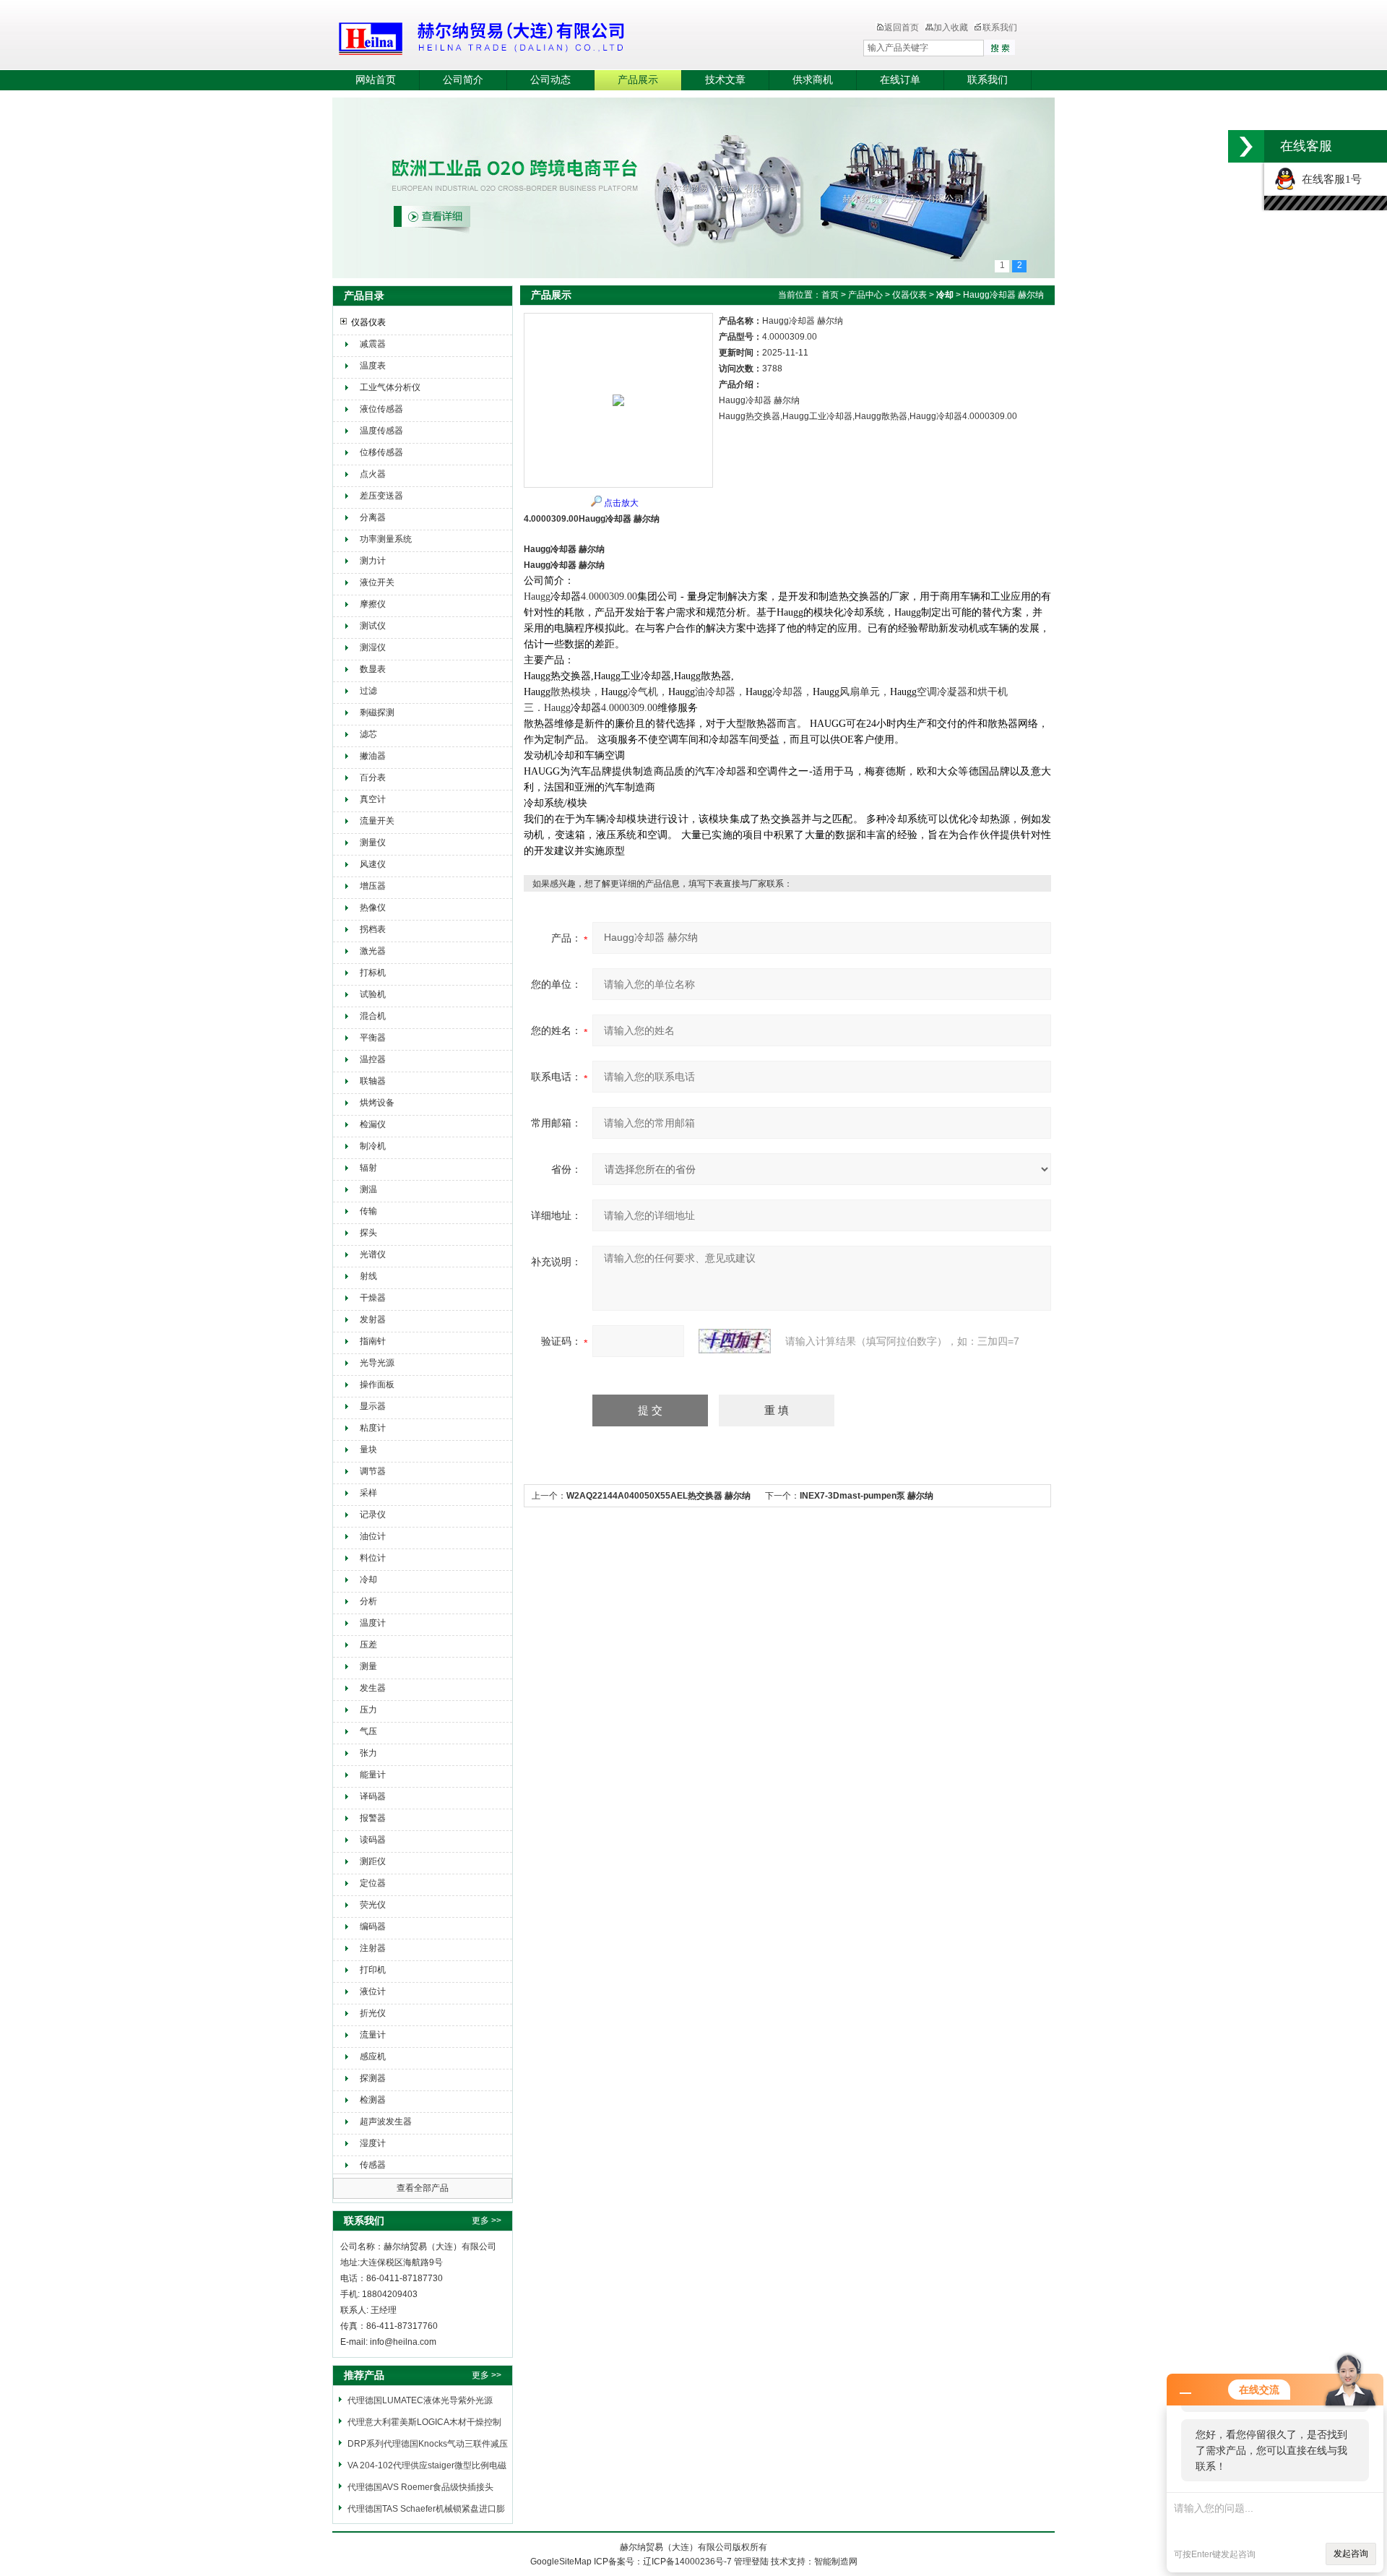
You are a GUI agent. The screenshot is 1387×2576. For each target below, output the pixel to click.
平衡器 (373, 1038)
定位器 (373, 1883)
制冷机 (373, 1146)
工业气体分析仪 (390, 387)
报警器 (373, 1818)
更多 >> (487, 2220)
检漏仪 (373, 1124)
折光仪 (373, 2013)
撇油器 (373, 756)
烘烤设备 (377, 1103)
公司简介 (463, 80)
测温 (368, 1189)
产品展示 (638, 80)
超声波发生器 (386, 2121)
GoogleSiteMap (561, 2562)
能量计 (373, 1775)
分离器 (373, 517)
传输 (368, 1211)
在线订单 (900, 80)
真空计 (373, 799)
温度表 (373, 366)
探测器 (373, 2078)
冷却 (368, 1580)
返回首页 (902, 27)
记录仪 (373, 1515)
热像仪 (373, 908)
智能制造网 (836, 2562)
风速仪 (373, 864)
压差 (368, 1645)
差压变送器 (381, 496)
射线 (368, 1276)
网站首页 (376, 80)
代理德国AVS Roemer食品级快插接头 (420, 2487)
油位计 (373, 1536)
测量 (368, 1666)
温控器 (373, 1059)
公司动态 (550, 80)
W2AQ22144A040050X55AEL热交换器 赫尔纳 (658, 1496)
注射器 (373, 1948)
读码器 (373, 1840)
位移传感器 (381, 452)
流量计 (373, 2035)
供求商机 (813, 80)
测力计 (373, 561)
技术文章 (725, 80)
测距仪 (373, 1861)
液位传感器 (381, 409)
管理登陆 (751, 2562)
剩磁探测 (377, 712)
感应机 (373, 2056)
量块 (368, 1449)
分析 (368, 1601)
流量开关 (377, 821)
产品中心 (865, 295)
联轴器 (373, 1081)
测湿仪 (373, 647)
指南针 (373, 1341)
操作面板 (377, 1384)
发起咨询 (1351, 2554)
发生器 (373, 1688)
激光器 (373, 951)
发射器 (373, 1319)
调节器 (373, 1471)
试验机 (373, 994)
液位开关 (377, 582)
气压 (368, 1731)
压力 (368, 1710)
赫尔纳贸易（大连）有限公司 (567, 36)
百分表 (373, 777)
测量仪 (373, 843)
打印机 (373, 1970)
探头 (368, 1233)
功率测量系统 (386, 539)
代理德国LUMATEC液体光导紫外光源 (420, 2400)
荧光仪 (373, 1905)
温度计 (373, 1623)
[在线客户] (1246, 146)
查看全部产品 (423, 2188)
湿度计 (373, 2143)
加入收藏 (951, 27)
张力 (368, 1753)
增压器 (373, 886)
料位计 (373, 1558)
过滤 (368, 691)
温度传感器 (381, 431)
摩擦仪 (373, 604)
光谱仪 (373, 1254)
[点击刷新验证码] (735, 1341)
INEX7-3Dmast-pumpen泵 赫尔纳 (867, 1496)
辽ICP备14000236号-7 (687, 2562)
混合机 (373, 1016)
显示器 (373, 1406)
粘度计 (373, 1428)
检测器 (373, 2100)
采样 (368, 1493)
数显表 (373, 669)
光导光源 (377, 1363)
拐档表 (373, 929)
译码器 (373, 1796)
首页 (830, 295)
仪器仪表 (368, 322)
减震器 (373, 344)
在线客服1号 (1329, 179)
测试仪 (373, 626)
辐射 (368, 1168)
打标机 (373, 973)
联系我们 (1000, 27)
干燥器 (373, 1298)
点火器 (373, 474)
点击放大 (621, 503)
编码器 (373, 1926)
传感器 (373, 2165)
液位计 (373, 1991)
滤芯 (368, 734)
